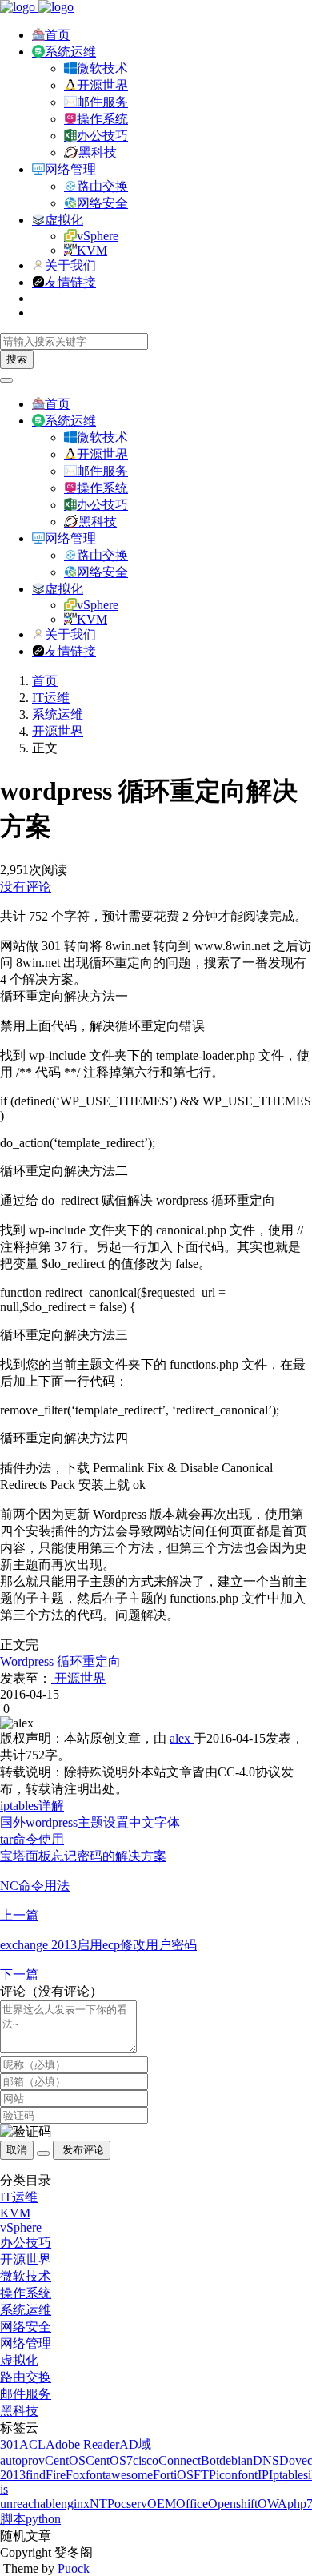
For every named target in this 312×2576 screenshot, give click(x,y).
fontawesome (119, 2475)
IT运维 (51, 698)
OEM (162, 2504)
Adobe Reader (82, 2444)
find (36, 2475)
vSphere (98, 236)
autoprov (22, 2460)
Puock (74, 2568)
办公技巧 (102, 136)
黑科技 (98, 152)
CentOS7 (109, 2460)
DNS (266, 2460)
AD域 (135, 2444)
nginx (75, 2504)
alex (182, 1738)
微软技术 (102, 68)
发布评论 (82, 2150)
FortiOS (173, 2475)
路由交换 (102, 186)
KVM (92, 250)
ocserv (131, 2504)
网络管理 (70, 169)
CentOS (65, 2460)
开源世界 (102, 85)
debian (236, 2460)
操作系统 (102, 119)
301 (10, 2444)
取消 (17, 2150)
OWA (272, 2504)
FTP (205, 2475)
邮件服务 (102, 102)
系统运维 (70, 52)
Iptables (288, 2475)
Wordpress (27, 1661)
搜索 (17, 359)
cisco (146, 2460)
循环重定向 (87, 1661)
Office (192, 2504)
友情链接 (70, 282)
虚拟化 (64, 220)
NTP (102, 2504)
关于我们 (70, 265)
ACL (32, 2444)
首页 (58, 35)
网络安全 (102, 203)
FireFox (66, 2475)
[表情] (43, 2153)
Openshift (233, 2504)
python (43, 2519)
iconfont (237, 2475)
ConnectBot (189, 2460)
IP (263, 2475)
